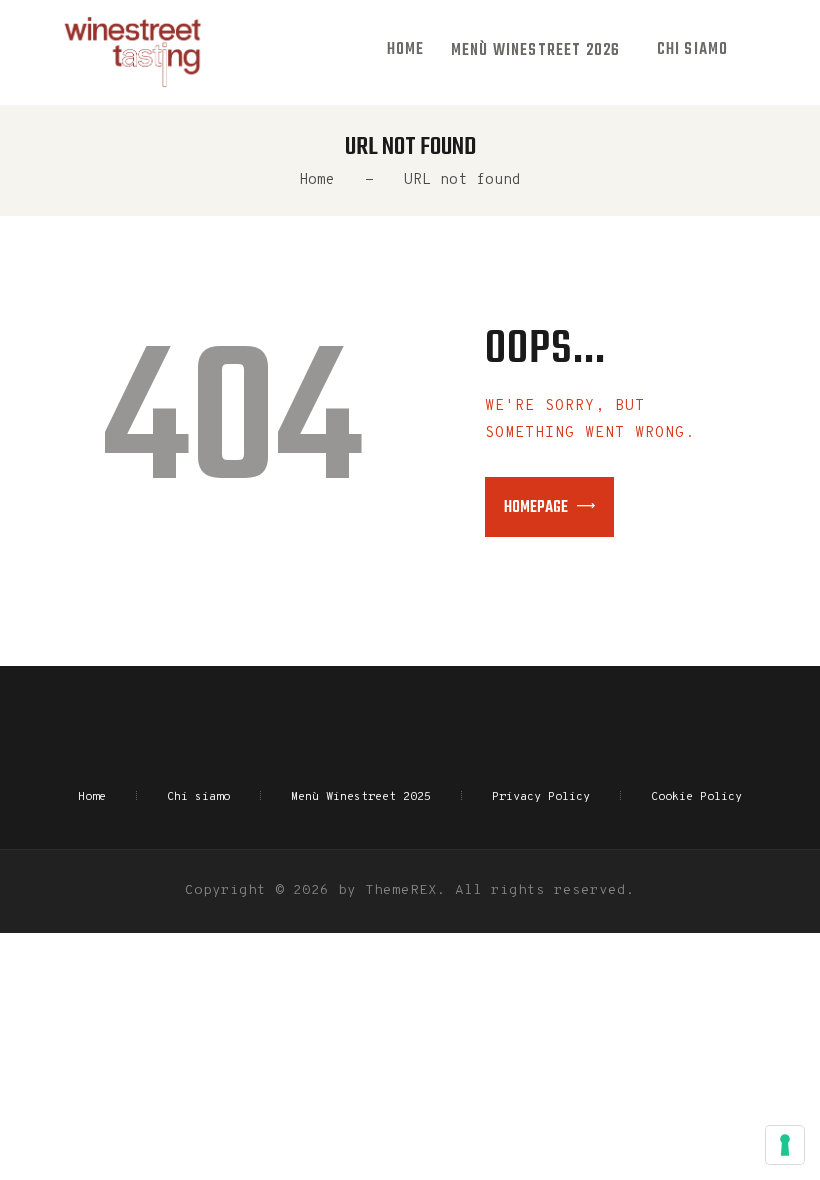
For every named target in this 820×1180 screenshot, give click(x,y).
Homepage (536, 508)
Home (317, 180)
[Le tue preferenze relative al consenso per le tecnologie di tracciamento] (785, 1145)
